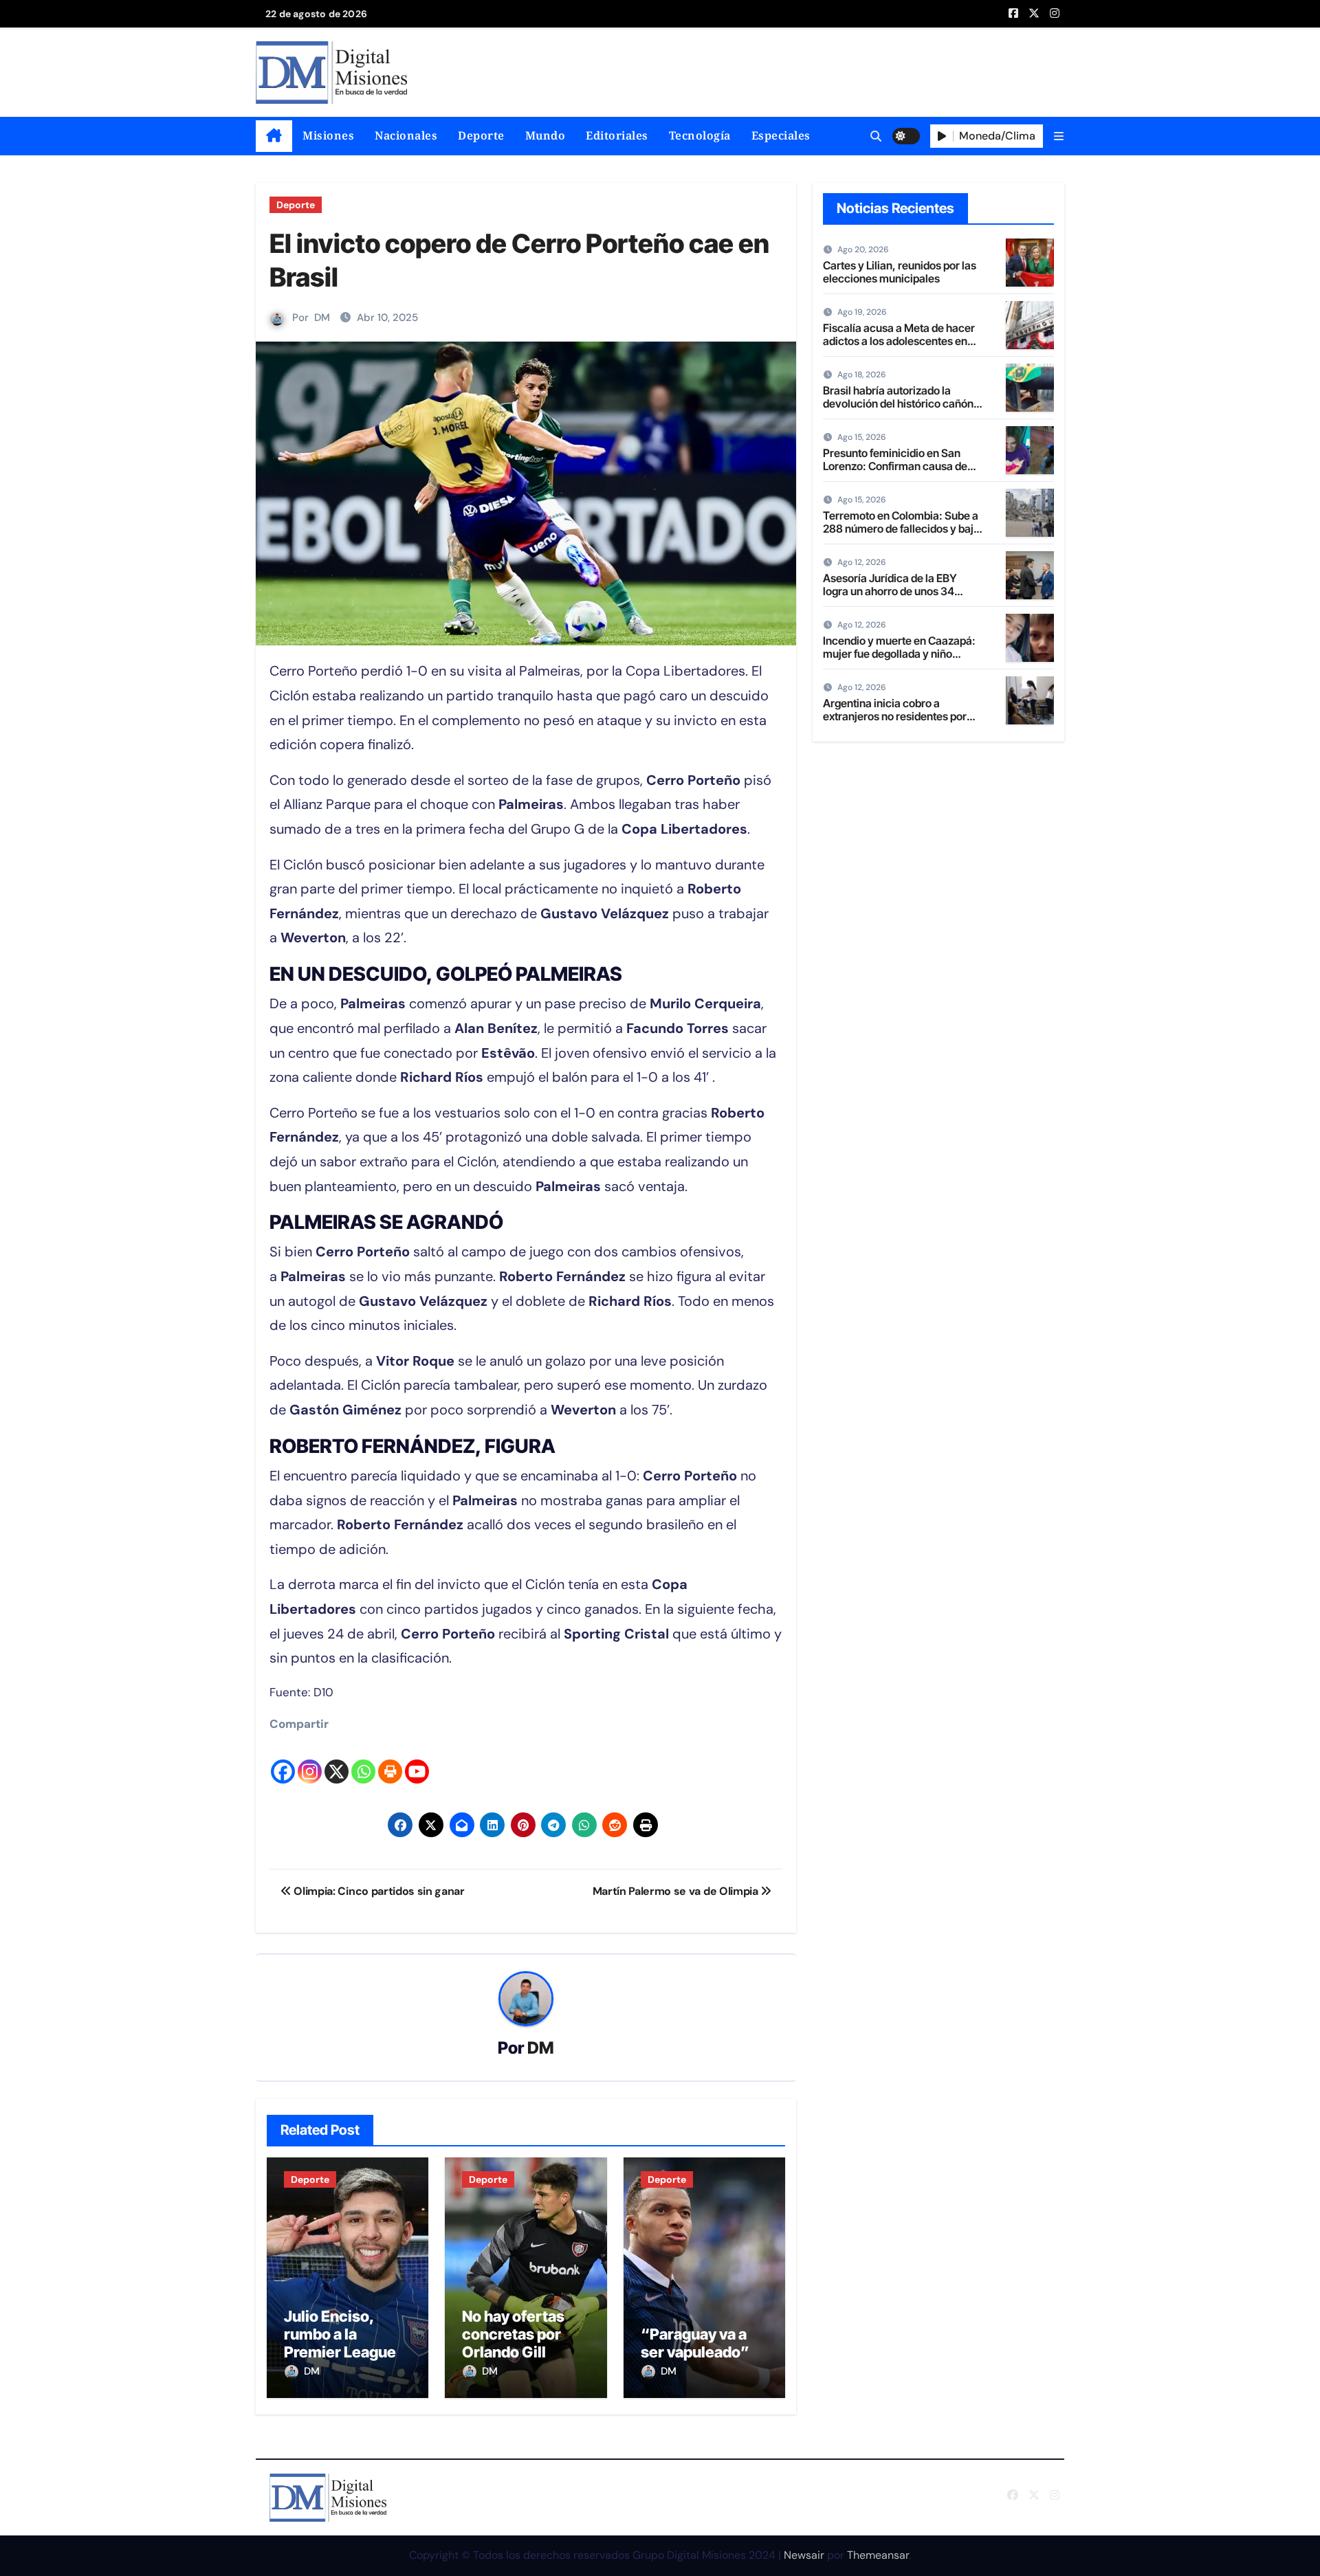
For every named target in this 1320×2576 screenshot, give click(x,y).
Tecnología (700, 135)
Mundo (546, 135)
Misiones (328, 135)
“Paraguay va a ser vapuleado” (695, 2343)
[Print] (390, 1760)
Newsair (804, 2555)
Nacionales (406, 135)
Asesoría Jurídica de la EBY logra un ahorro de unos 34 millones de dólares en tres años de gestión (902, 598)
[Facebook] (283, 1760)
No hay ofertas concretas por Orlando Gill (513, 2334)
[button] (1059, 136)
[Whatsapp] (363, 1760)
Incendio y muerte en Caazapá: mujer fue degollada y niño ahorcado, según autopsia (899, 654)
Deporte (481, 135)
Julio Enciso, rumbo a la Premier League (340, 2334)
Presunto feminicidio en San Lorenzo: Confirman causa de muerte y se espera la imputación (895, 473)
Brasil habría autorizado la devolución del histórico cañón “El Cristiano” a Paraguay (898, 403)
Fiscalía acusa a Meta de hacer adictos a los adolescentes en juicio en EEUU (899, 341)
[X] (337, 1760)
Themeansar (878, 2555)
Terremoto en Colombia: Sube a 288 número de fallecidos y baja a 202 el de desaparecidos (901, 529)
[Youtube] (417, 1760)
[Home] (274, 136)
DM (322, 318)
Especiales (781, 135)
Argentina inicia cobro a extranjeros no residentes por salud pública (895, 716)
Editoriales (617, 135)
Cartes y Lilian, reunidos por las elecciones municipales (900, 272)
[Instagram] (310, 1760)
